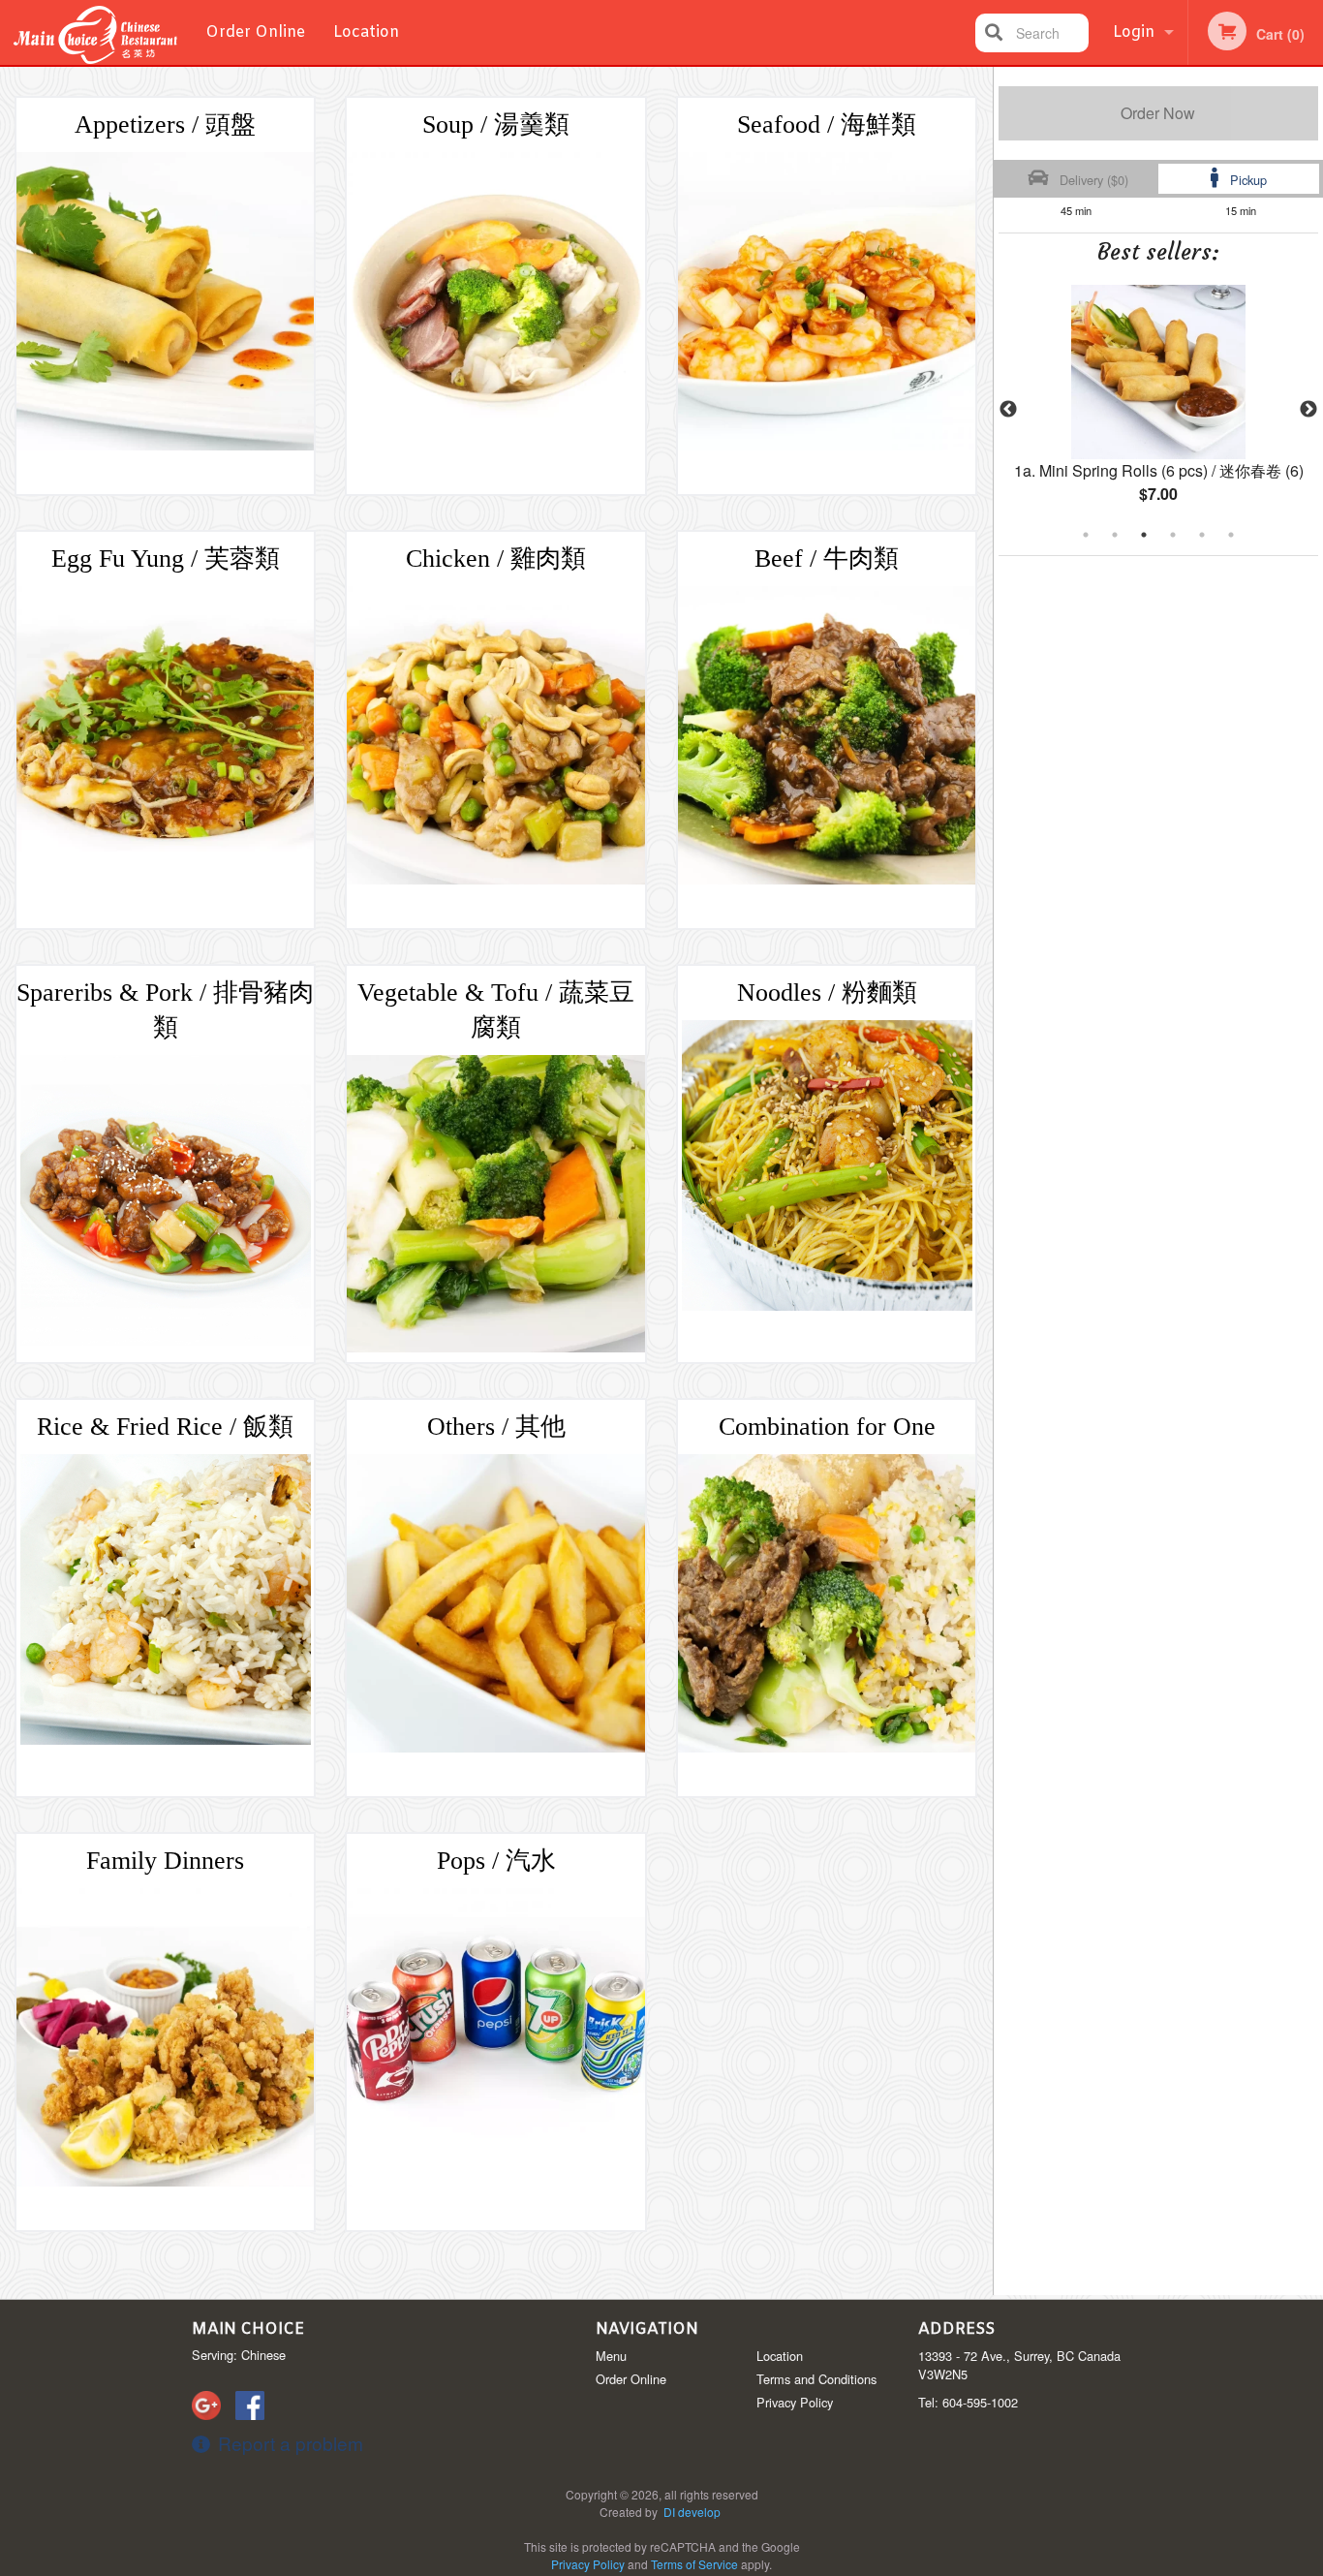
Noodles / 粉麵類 (827, 993)
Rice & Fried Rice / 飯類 (165, 1427)
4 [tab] (1173, 535)
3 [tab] (1144, 535)
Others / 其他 (496, 1427)
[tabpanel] (1159, 410)
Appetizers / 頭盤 (165, 124)
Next (1308, 410)
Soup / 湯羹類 (496, 124)
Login (1134, 32)
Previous (1008, 410)
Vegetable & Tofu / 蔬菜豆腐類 (496, 1010)
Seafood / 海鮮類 (827, 124)
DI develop (692, 2512)
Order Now (1158, 113)
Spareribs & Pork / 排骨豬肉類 (165, 1010)
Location (366, 32)
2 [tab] (1115, 535)
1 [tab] (1086, 535)
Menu (611, 2356)
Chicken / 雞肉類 (496, 559)
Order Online (255, 32)
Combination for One (827, 1427)
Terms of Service (694, 2564)
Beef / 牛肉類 (827, 559)
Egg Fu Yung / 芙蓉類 (166, 559)
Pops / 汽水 (496, 1861)
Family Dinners (165, 1861)
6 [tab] (1231, 535)
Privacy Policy (795, 2402)
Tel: (968, 2402)
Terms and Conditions (816, 2379)
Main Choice (248, 2329)
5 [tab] (1202, 535)
